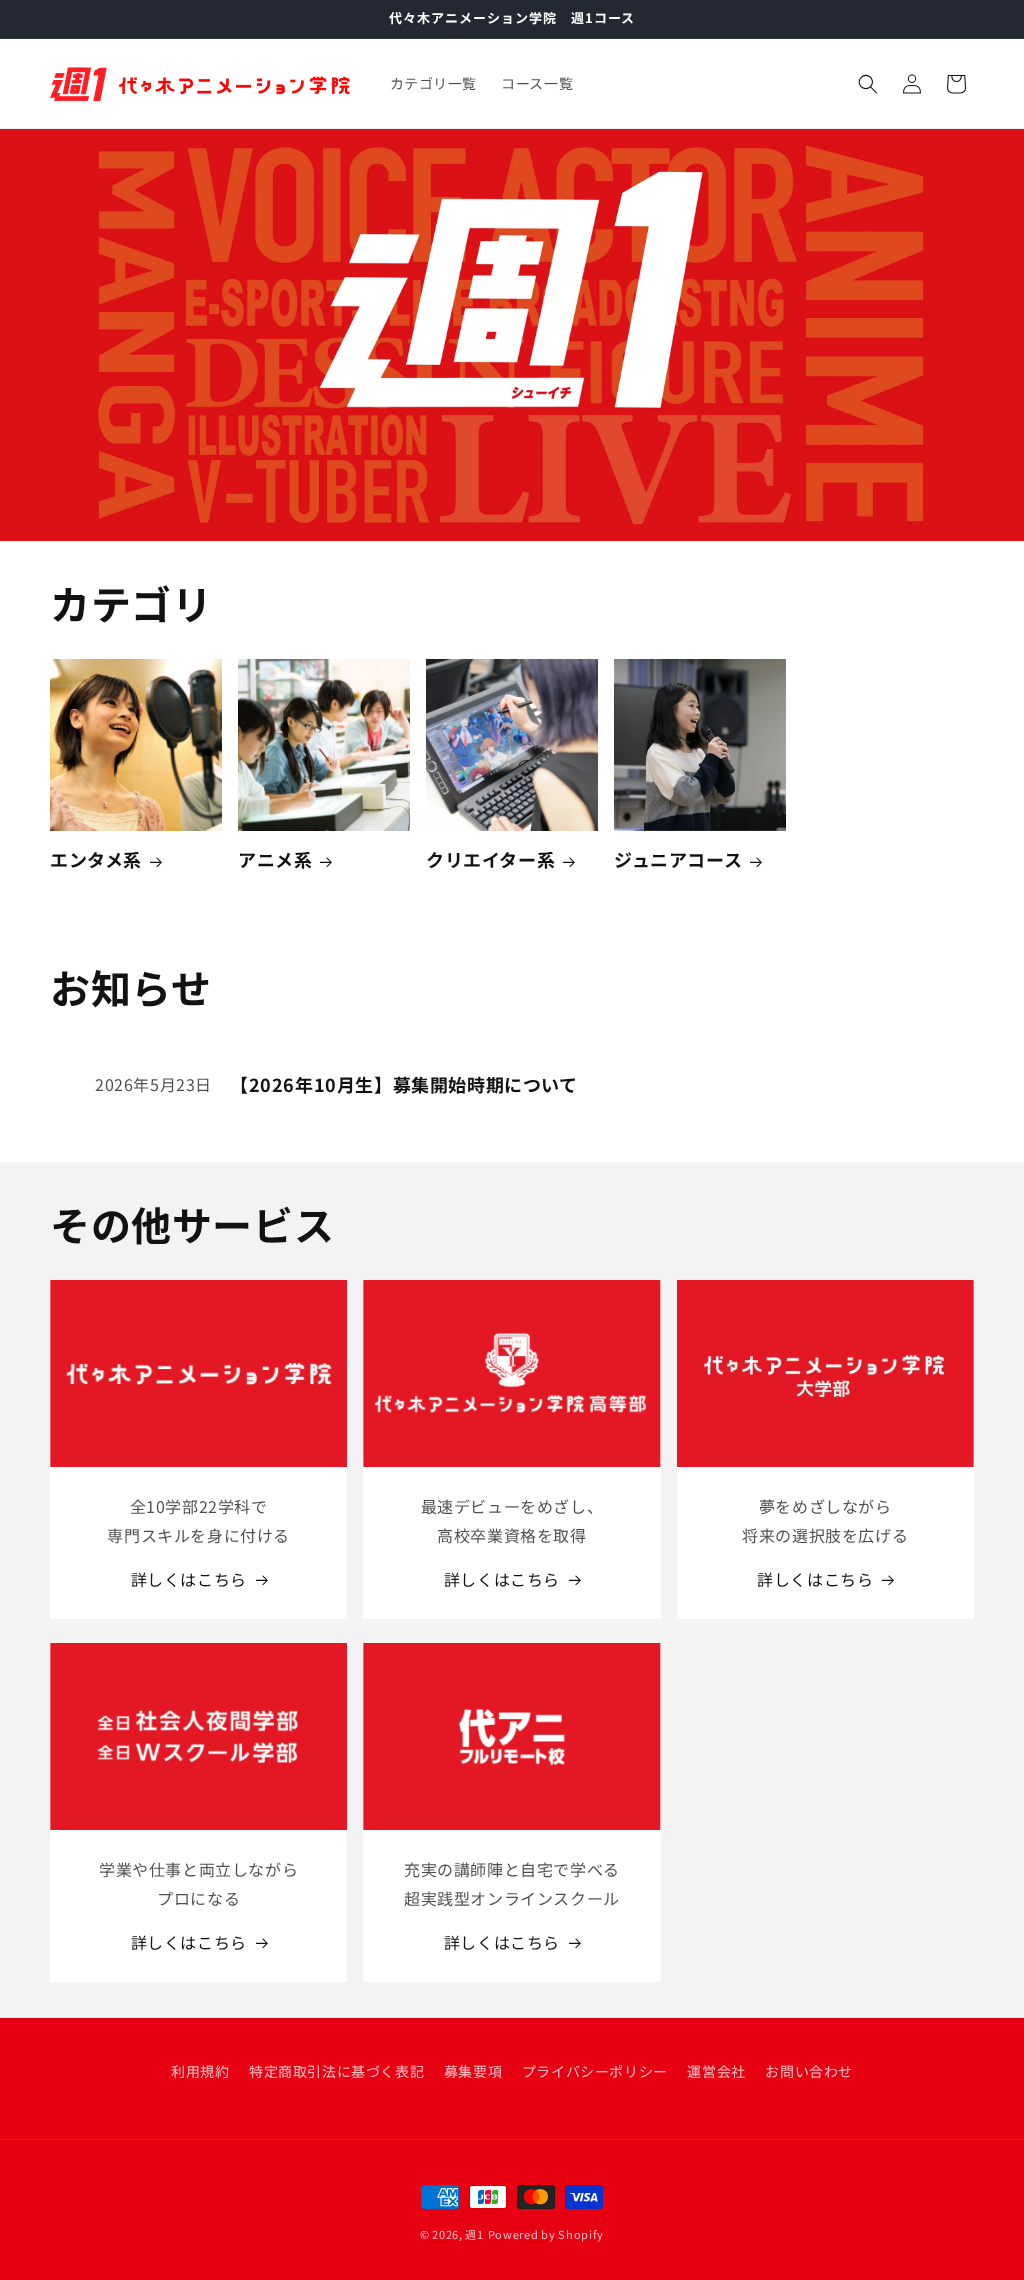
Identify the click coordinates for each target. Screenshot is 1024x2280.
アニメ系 (275, 859)
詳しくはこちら (189, 1579)
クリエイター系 (490, 859)
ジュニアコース (678, 859)
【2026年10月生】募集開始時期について (404, 1084)
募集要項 (473, 2071)
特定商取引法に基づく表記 (336, 2071)
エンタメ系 (96, 859)
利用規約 (200, 2071)
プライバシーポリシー (595, 2071)
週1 (474, 2234)
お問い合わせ (809, 2071)
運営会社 (716, 2071)
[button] (868, 84)
